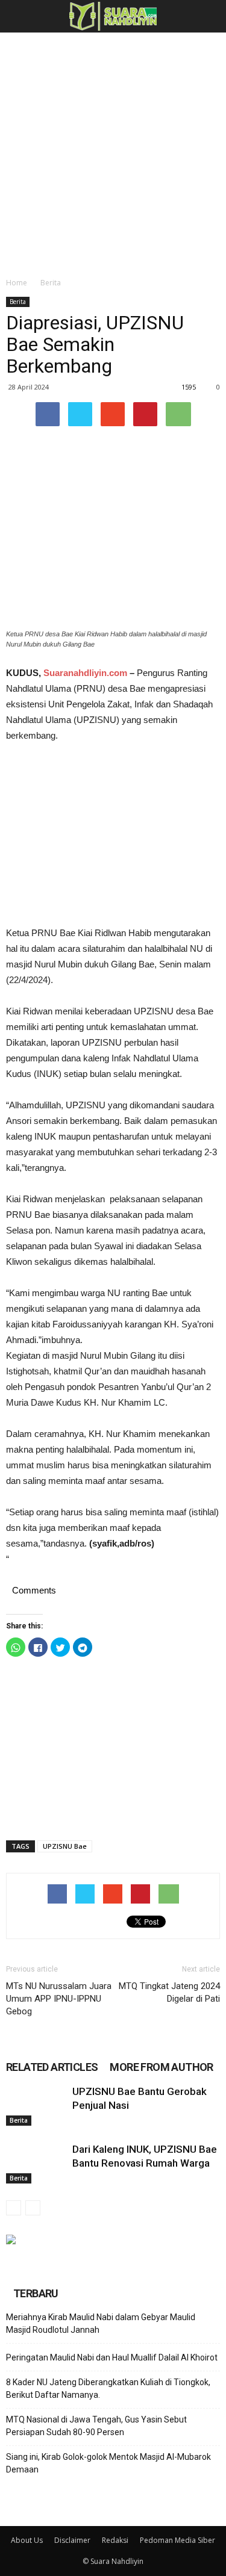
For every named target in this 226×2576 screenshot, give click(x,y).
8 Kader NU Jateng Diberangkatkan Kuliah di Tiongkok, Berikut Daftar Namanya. (108, 2388)
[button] (209, 16)
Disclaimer (72, 2540)
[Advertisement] (113, 151)
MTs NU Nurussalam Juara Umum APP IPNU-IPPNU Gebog (59, 1999)
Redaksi (115, 2540)
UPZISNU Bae (65, 1846)
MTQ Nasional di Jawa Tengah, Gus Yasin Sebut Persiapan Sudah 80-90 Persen (96, 2426)
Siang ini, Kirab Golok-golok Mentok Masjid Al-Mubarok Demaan (108, 2463)
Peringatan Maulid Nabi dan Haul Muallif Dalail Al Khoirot (112, 2357)
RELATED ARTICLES (52, 2067)
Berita (51, 283)
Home (17, 283)
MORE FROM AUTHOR (161, 2067)
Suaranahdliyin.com (85, 673)
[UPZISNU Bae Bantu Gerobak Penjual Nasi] (36, 2106)
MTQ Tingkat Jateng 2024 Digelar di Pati (169, 1992)
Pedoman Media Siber (177, 2540)
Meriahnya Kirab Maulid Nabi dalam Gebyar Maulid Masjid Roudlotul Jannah (101, 2323)
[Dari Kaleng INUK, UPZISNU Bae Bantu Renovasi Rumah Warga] (36, 2163)
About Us (27, 2540)
